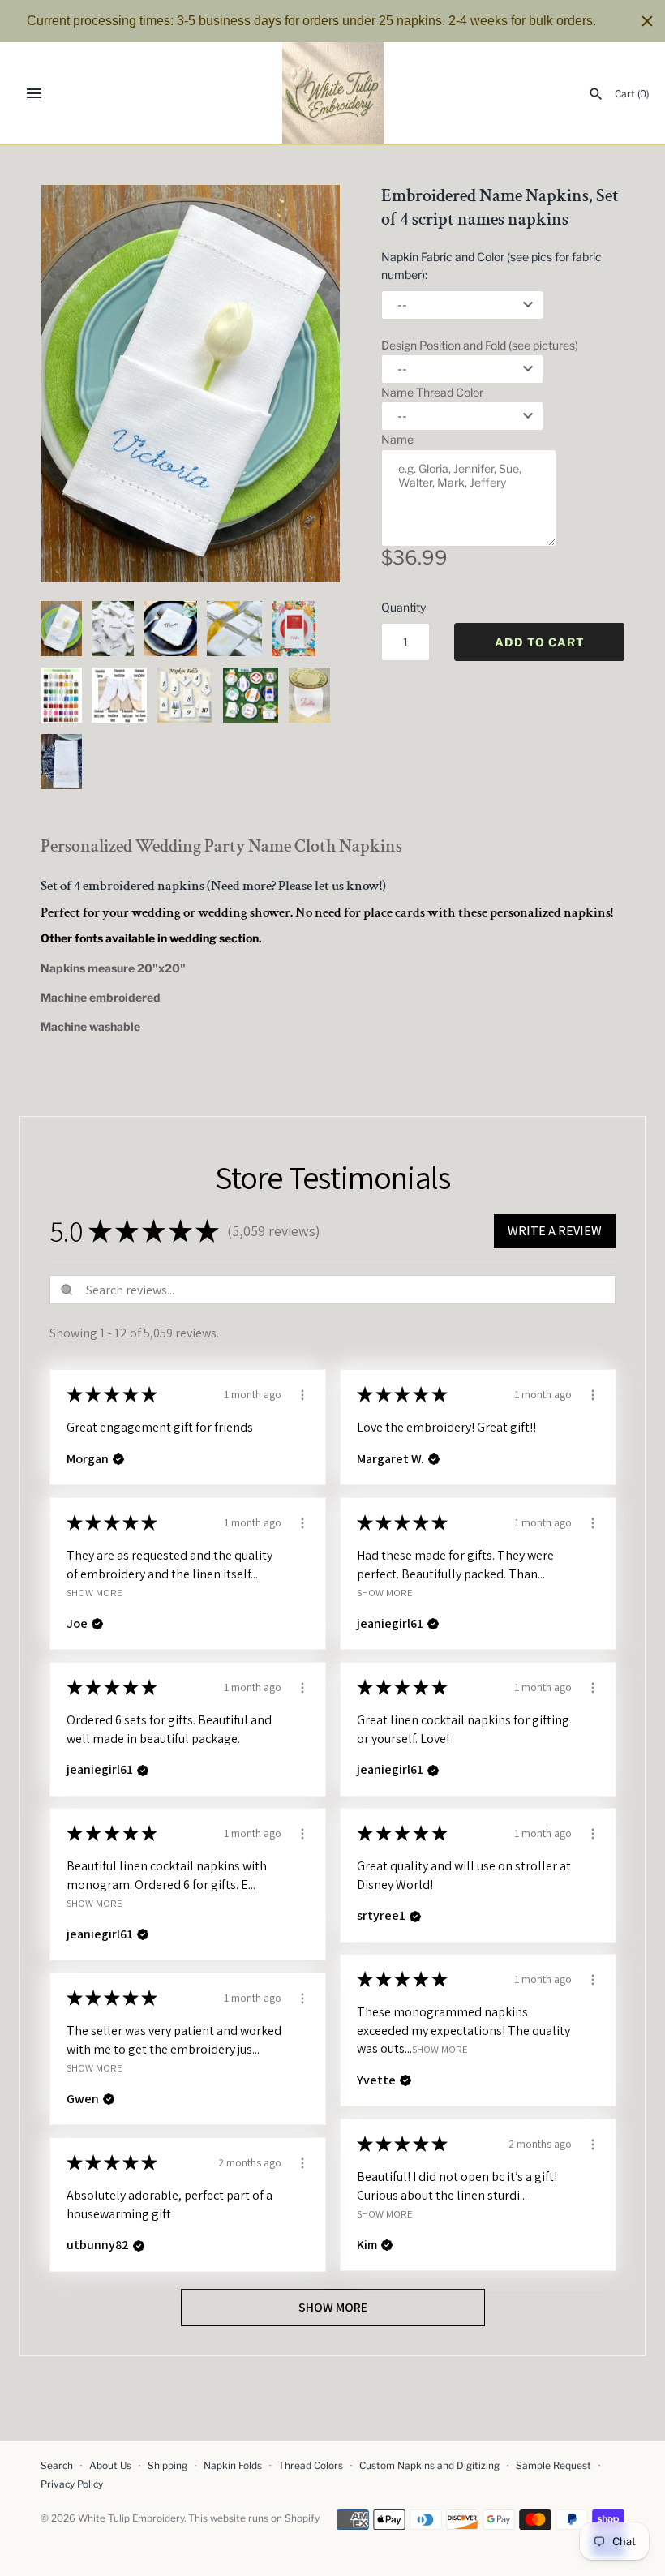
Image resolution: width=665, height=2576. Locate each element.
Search (57, 2466)
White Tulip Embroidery (131, 2518)
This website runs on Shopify (254, 2518)
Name (397, 439)
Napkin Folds (233, 2466)
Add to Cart (540, 642)
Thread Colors (311, 2466)
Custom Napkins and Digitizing (429, 2466)
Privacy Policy (72, 2484)
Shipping (167, 2466)
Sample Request (553, 2466)
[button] (306, 384)
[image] (191, 384)
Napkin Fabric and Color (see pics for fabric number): (491, 266)
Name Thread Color (432, 392)
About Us (110, 2466)
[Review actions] (302, 1393)
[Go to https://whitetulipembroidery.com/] (333, 93)
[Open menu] (34, 93)
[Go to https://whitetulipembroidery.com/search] (596, 94)
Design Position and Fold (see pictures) (480, 345)
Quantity (403, 607)
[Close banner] (647, 21)
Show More (94, 1593)
